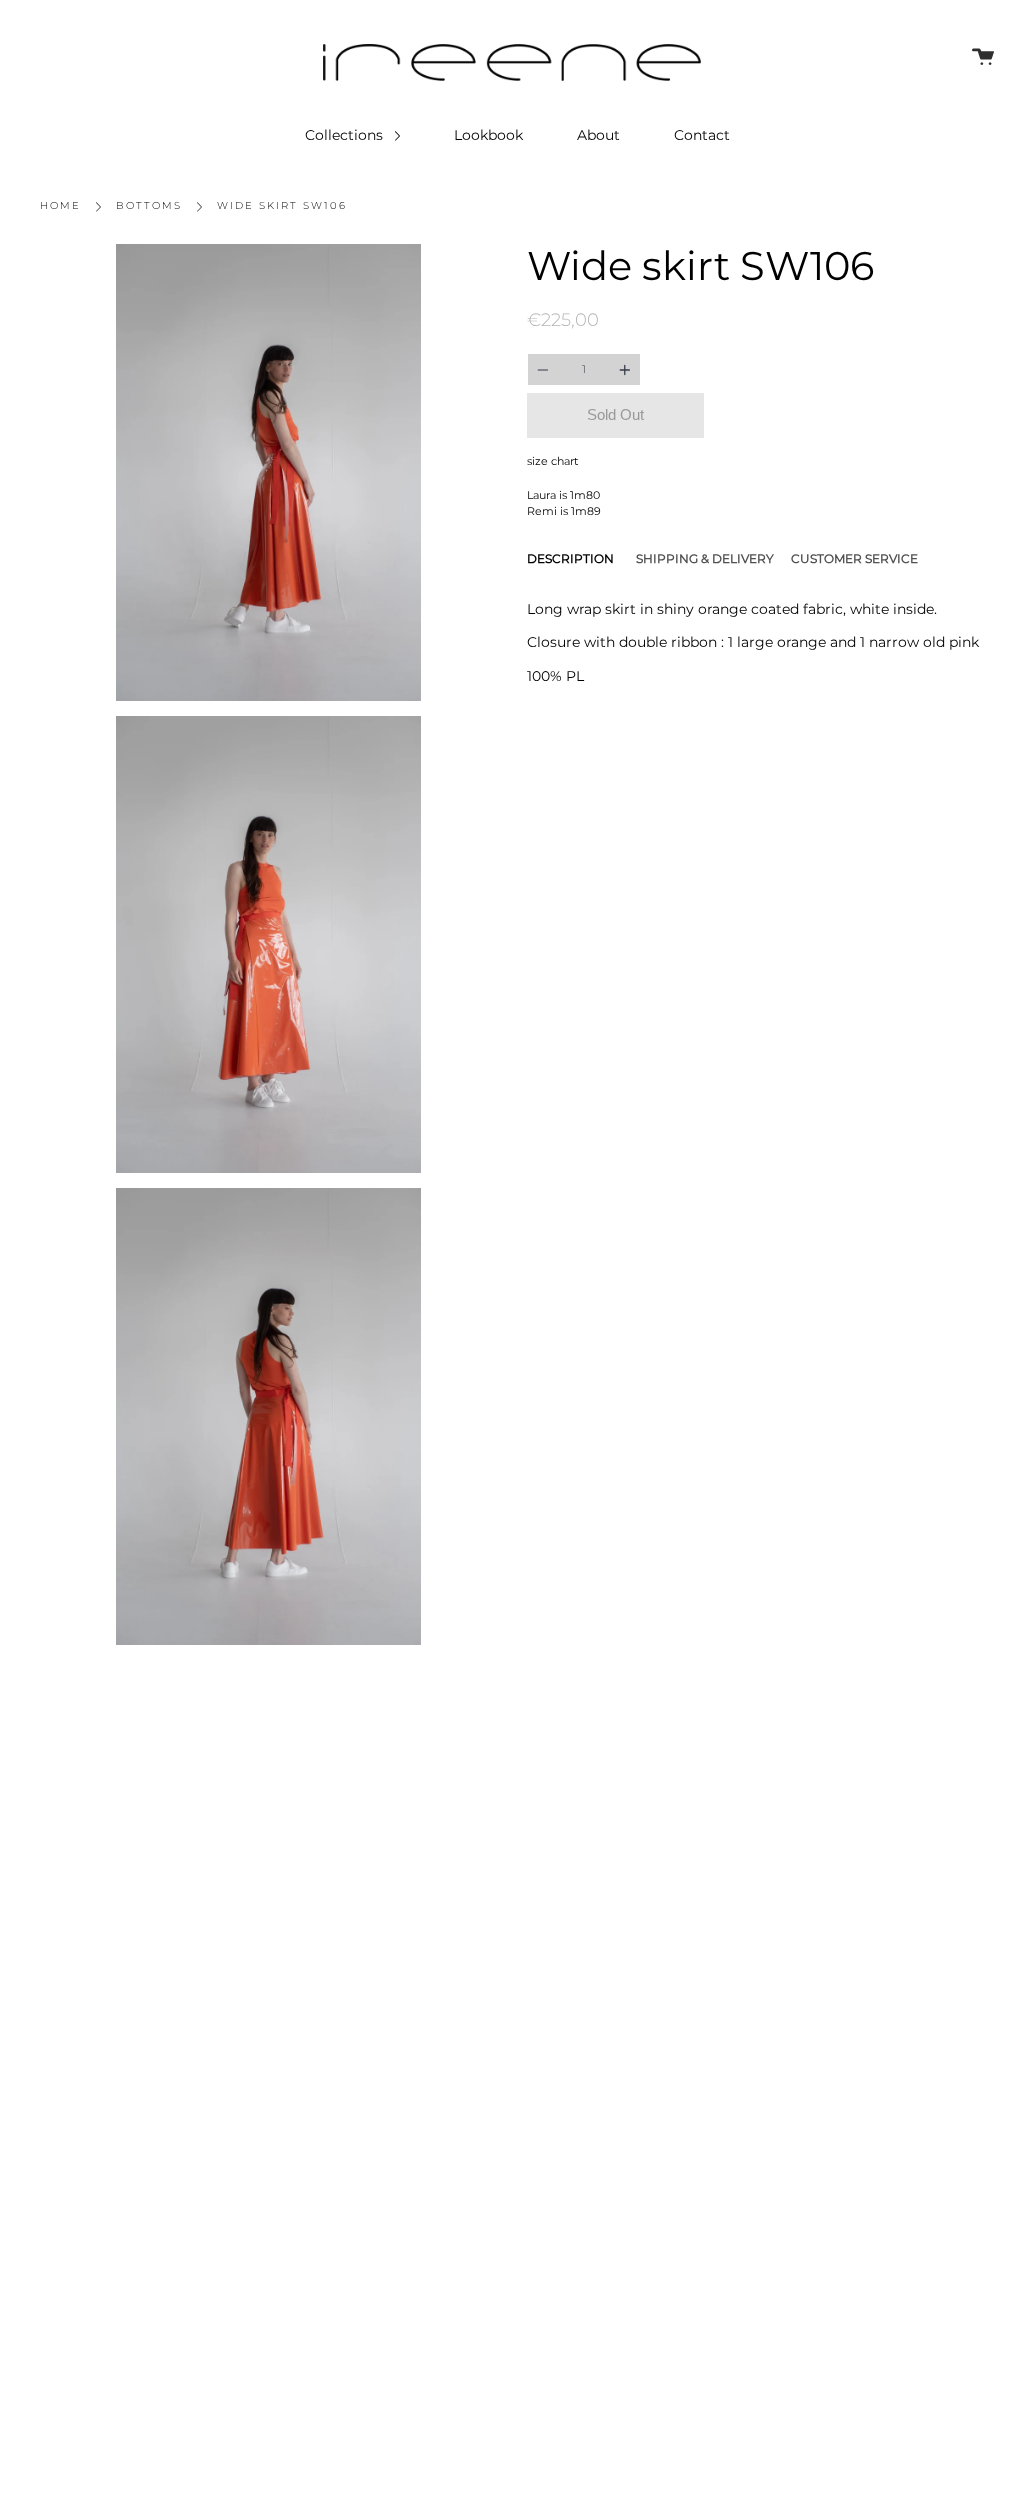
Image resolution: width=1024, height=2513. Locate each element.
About (598, 135)
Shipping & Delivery (705, 558)
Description (570, 558)
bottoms (149, 205)
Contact (702, 135)
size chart (552, 461)
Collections (346, 135)
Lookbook (488, 135)
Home (60, 205)
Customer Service (854, 558)
